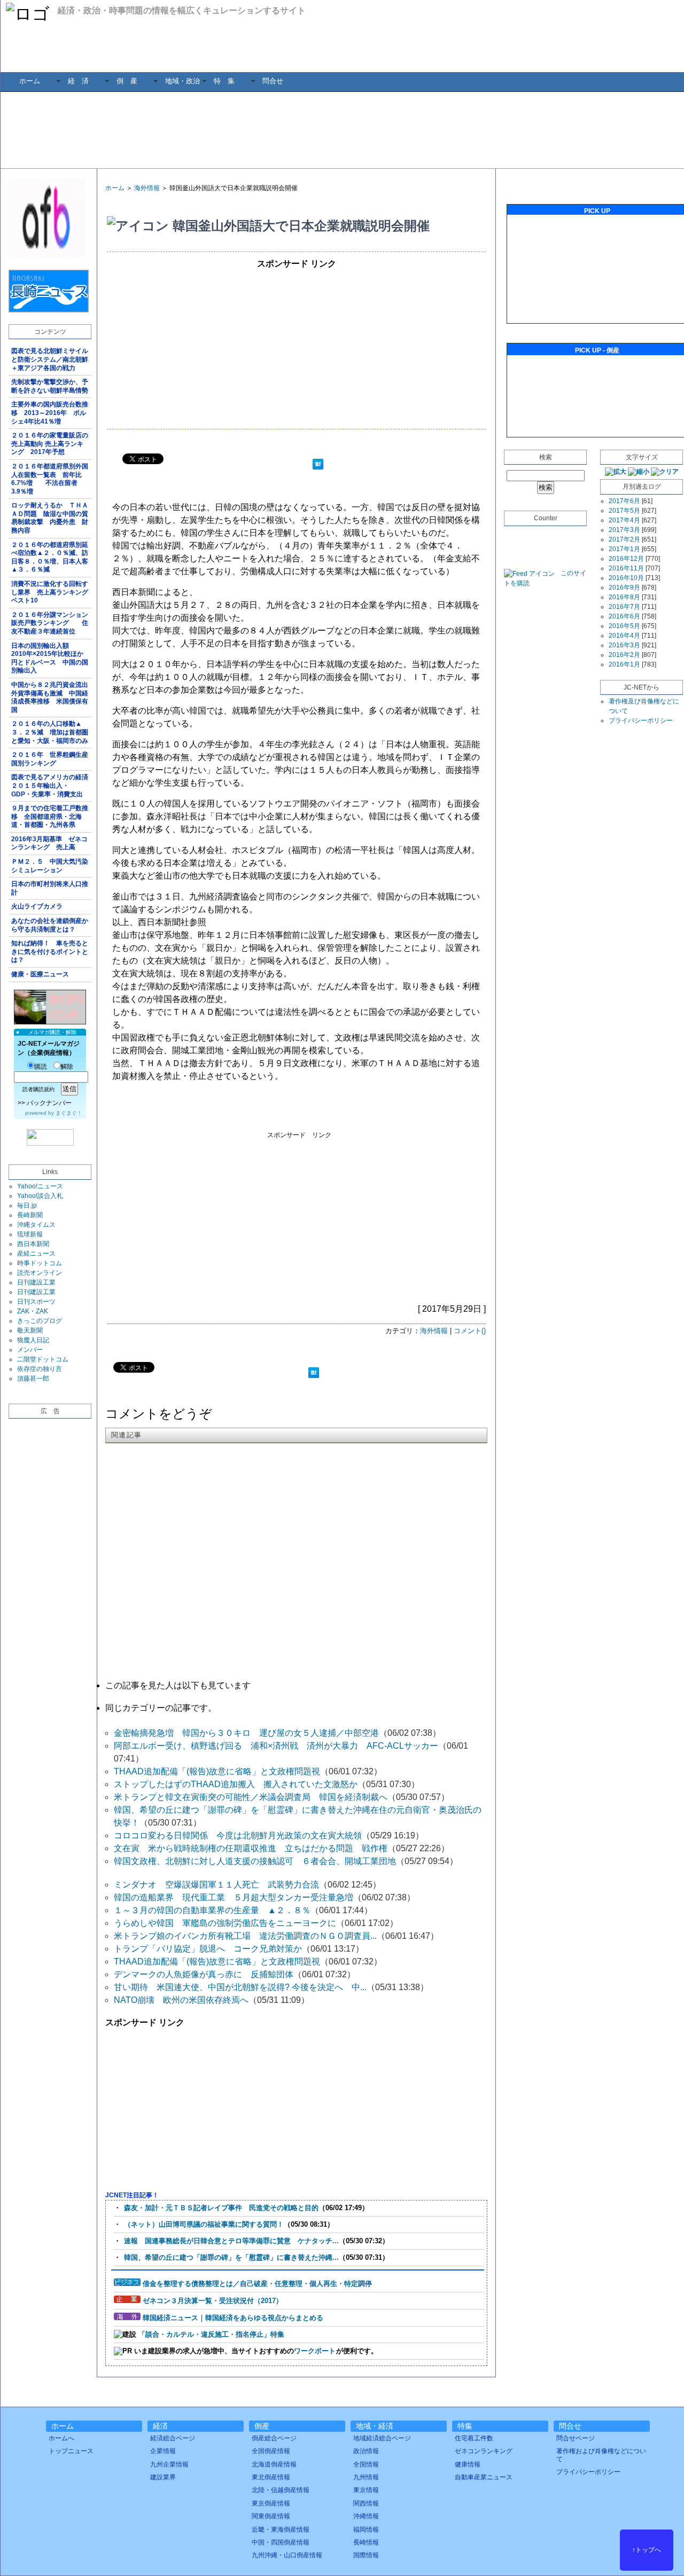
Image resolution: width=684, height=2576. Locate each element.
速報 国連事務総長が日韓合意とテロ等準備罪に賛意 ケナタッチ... (231, 2241)
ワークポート (315, 2351)
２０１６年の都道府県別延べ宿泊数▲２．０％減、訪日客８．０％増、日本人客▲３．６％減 (50, 557)
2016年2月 (624, 655)
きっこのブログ (40, 1321)
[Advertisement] (350, 129)
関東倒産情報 (271, 2516)
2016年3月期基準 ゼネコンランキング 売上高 (49, 843)
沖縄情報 (366, 2516)
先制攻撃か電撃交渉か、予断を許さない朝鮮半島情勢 (50, 386)
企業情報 (163, 2451)
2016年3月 (624, 645)
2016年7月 (624, 607)
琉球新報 (30, 1234)
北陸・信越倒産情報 (281, 2490)
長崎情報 (366, 2542)
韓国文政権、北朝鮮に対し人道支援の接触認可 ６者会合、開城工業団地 (255, 1861)
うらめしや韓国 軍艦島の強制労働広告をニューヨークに (225, 1923)
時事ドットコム (40, 1263)
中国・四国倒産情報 (281, 2542)
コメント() (470, 1331)
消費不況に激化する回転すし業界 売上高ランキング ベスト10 (51, 592)
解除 (67, 1067)
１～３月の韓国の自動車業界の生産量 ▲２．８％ (212, 1910)
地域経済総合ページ (382, 2438)
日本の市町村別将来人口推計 (50, 888)
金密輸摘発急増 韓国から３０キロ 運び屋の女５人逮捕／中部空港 (246, 1733)
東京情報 (366, 2490)
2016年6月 (624, 616)
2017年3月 (624, 530)
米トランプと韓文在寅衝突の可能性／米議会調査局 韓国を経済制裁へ (251, 1797)
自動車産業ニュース (484, 2477)
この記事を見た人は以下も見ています (178, 1685)
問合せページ (576, 2438)
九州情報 (366, 2477)
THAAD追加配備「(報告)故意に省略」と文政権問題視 (217, 1771)
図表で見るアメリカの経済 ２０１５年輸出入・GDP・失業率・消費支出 (51, 785)
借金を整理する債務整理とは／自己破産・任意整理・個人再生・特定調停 (257, 2284)
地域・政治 (182, 81)
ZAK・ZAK (33, 1311)
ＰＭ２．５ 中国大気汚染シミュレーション (50, 866)
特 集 (224, 81)
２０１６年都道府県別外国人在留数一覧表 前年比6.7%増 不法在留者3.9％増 (50, 479)
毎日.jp (27, 1205)
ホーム (30, 81)
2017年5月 (624, 511)
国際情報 (366, 2555)
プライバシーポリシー (641, 721)
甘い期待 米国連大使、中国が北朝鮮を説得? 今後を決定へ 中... (240, 1987)
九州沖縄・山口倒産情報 (287, 2555)
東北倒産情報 (271, 2477)
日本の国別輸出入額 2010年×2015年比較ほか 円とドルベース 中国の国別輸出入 (50, 658)
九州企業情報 (169, 2464)
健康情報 (468, 2464)
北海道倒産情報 (274, 2464)
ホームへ (61, 2438)
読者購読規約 (38, 1089)
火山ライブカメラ (37, 906)
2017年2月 (624, 539)
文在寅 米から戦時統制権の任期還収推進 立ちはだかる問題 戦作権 (251, 1848)
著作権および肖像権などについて (601, 2455)
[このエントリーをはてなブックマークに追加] (318, 465)
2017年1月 (624, 549)
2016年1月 (624, 664)
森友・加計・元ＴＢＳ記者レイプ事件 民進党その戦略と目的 (221, 2208)
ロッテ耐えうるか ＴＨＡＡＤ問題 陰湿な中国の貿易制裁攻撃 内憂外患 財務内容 (50, 518)
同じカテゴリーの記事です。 (161, 1708)
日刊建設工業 (36, 1282)
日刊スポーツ (36, 1302)
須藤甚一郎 (33, 1379)
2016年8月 (624, 597)
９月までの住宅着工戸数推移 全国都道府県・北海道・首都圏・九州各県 (50, 816)
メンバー (30, 1350)
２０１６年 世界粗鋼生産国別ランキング (50, 759)
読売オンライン (40, 1273)
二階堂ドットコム (43, 1359)
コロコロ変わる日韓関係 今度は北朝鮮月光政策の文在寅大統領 (238, 1835)
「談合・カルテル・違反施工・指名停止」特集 (211, 2334)
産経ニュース (36, 1254)
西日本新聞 (33, 1244)
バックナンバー (49, 1103)
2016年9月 (624, 588)
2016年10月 (626, 578)
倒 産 (127, 81)
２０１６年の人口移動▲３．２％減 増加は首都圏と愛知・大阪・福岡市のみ (50, 732)
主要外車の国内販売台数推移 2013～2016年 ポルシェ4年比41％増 (50, 413)
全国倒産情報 (271, 2451)
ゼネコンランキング (484, 2451)
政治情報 (366, 2451)
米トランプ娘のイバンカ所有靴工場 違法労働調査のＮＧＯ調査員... (245, 1936)
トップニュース (71, 2451)
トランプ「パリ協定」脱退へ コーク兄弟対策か (208, 1949)
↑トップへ (647, 2550)
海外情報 (147, 188)
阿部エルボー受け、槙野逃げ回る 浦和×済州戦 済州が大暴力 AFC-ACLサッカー (276, 1746)
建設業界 (163, 2477)
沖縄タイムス (36, 1225)
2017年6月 (624, 501)
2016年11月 (626, 568)
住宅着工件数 (474, 2438)
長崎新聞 (30, 1215)
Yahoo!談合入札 (40, 1196)
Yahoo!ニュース (40, 1186)
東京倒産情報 (271, 2503)
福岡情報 (366, 2530)
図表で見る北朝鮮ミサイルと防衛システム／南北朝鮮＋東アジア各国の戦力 (50, 359)
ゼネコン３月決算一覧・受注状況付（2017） (213, 2301)
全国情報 (366, 2464)
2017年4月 (624, 520)
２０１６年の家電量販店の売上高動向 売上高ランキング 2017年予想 (50, 444)
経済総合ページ (173, 2438)
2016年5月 (624, 626)
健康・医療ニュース (40, 974)
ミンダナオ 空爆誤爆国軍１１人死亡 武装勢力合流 (216, 1885)
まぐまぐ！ (69, 1113)
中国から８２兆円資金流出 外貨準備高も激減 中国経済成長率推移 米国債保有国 (51, 697)
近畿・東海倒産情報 (281, 2530)
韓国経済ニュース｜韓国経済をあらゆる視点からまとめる (233, 2318)
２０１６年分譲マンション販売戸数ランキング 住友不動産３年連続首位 (50, 623)
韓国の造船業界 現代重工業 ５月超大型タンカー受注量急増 (234, 1897)
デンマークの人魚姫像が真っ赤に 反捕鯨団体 (204, 1974)
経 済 (78, 81)
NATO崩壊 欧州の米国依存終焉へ (181, 2000)
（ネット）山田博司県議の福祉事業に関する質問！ (204, 2224)
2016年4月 (624, 636)
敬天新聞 (30, 1330)
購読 (41, 1067)
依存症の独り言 (40, 1369)
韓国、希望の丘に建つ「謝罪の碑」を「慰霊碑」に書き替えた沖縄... (231, 2257)
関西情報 (366, 2503)
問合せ (273, 81)
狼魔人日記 (33, 1340)
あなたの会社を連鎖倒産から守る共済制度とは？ (50, 925)
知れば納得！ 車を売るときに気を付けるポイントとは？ (50, 952)
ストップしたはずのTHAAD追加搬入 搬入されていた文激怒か (236, 1784)
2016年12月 (626, 559)
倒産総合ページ (274, 2438)
